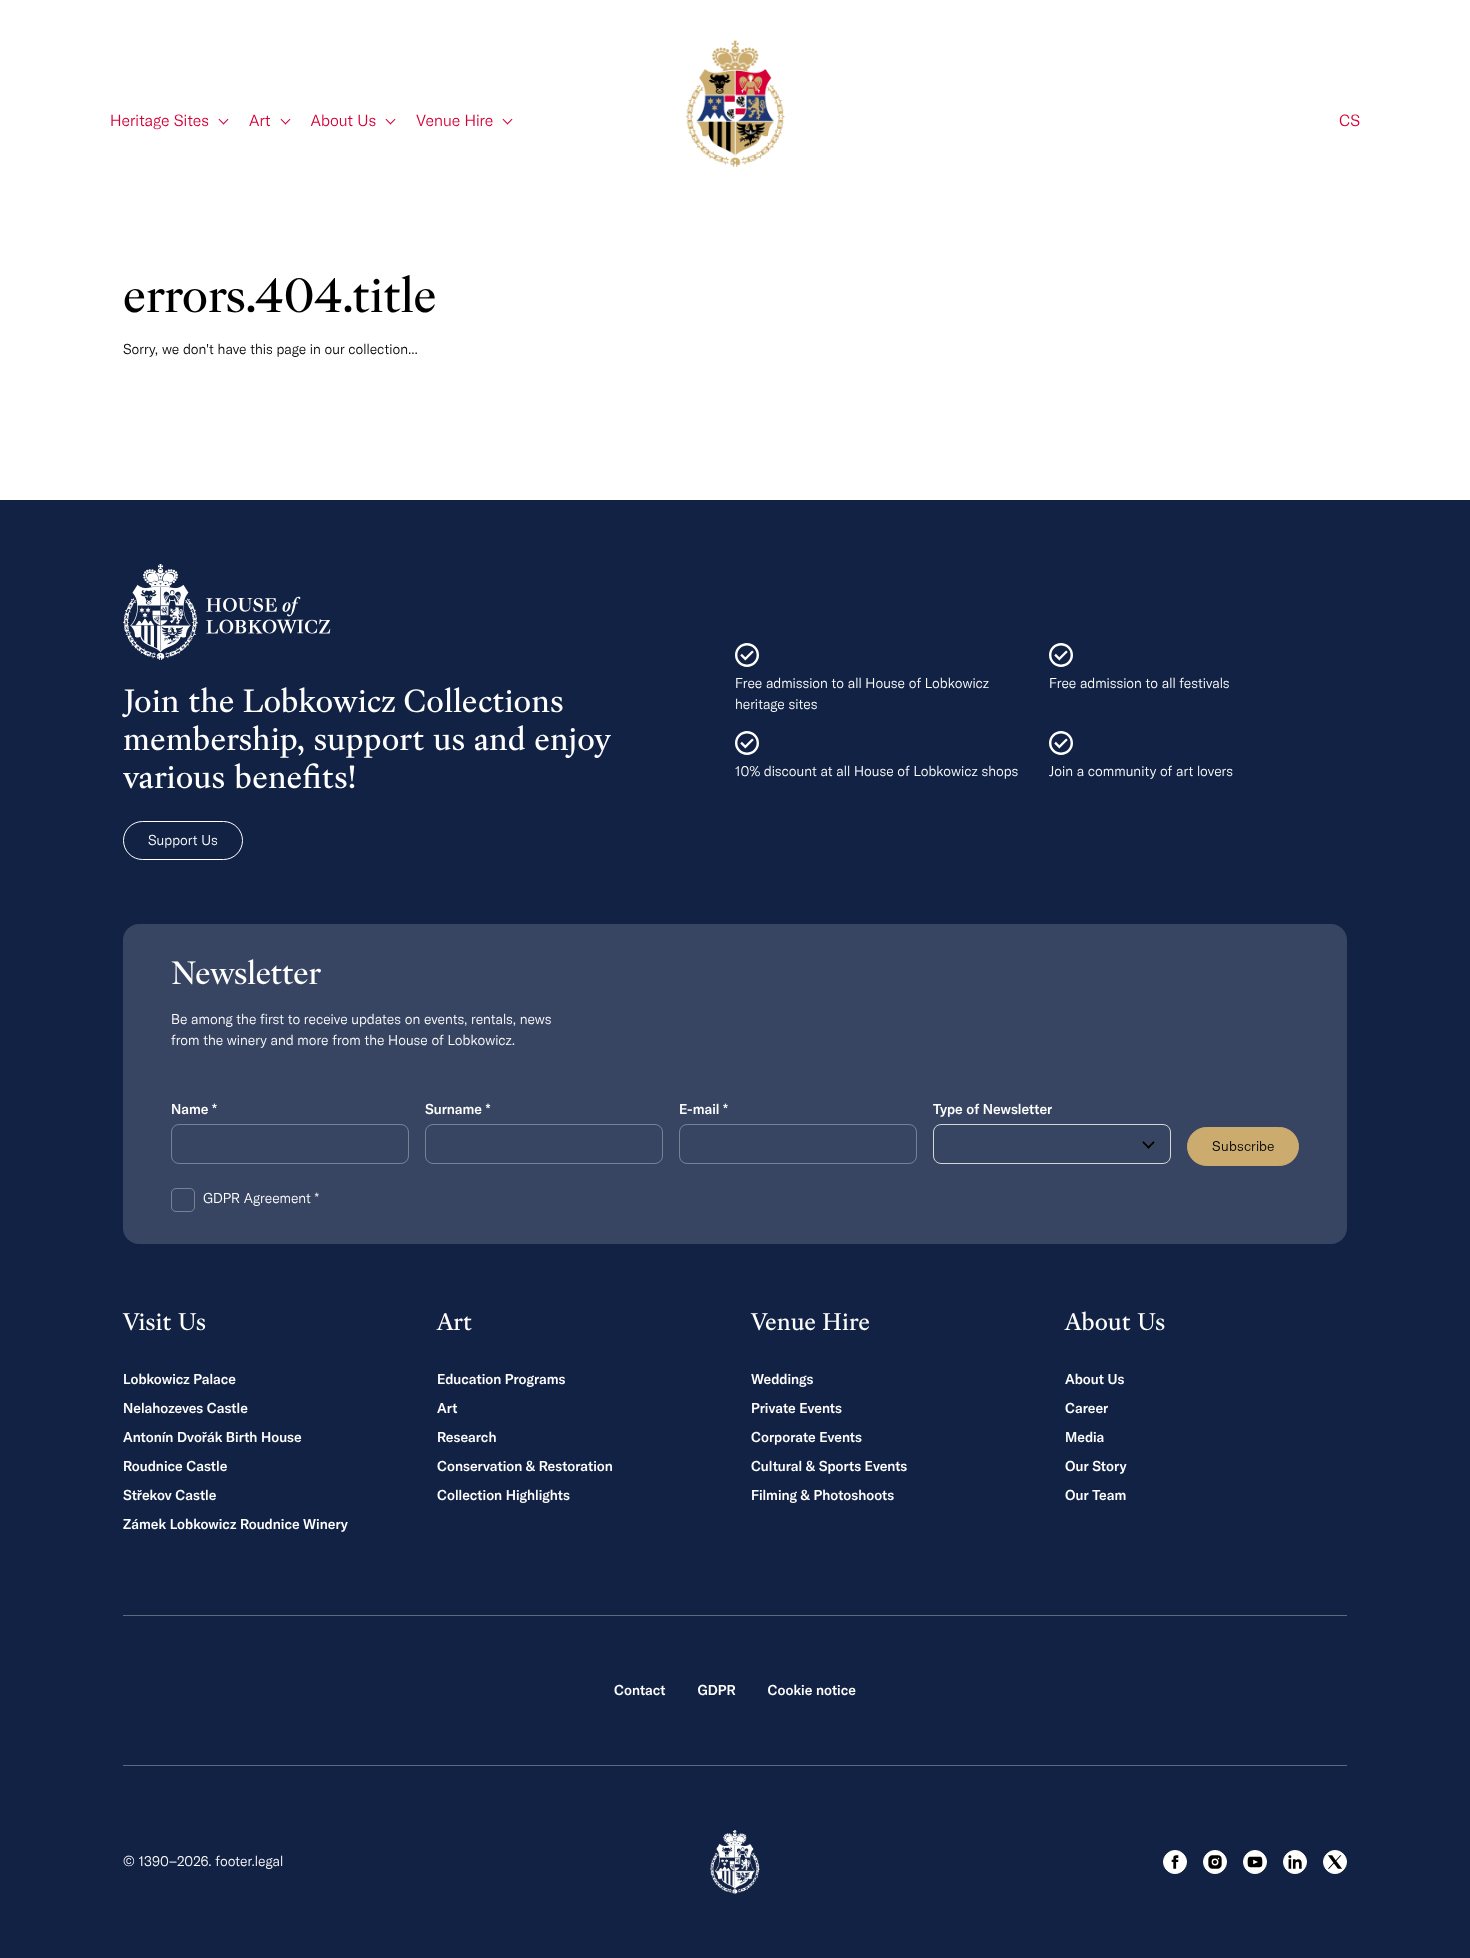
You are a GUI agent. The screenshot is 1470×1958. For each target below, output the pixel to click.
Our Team (1095, 1495)
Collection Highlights (503, 1495)
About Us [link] (344, 121)
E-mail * (703, 1109)
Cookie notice (812, 1690)
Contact (639, 1690)
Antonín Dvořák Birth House (212, 1437)
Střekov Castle (169, 1495)
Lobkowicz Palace (179, 1379)
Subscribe (1243, 1146)
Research (466, 1437)
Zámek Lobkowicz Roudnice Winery (235, 1524)
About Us (1094, 1379)
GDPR (716, 1690)
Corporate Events (806, 1437)
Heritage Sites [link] (159, 121)
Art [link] (260, 121)
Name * (194, 1109)
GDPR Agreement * (261, 1198)
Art (447, 1408)
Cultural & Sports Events (829, 1466)
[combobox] (1052, 1144)
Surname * (457, 1109)
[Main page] (735, 103)
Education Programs (501, 1379)
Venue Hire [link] (454, 121)
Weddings (782, 1379)
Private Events (796, 1408)
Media (1084, 1437)
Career (1086, 1408)
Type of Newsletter (992, 1109)
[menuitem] (169, 121)
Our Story (1095, 1466)
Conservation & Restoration (525, 1466)
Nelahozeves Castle (185, 1408)
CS (1349, 121)
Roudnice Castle (175, 1466)
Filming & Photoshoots (822, 1495)
